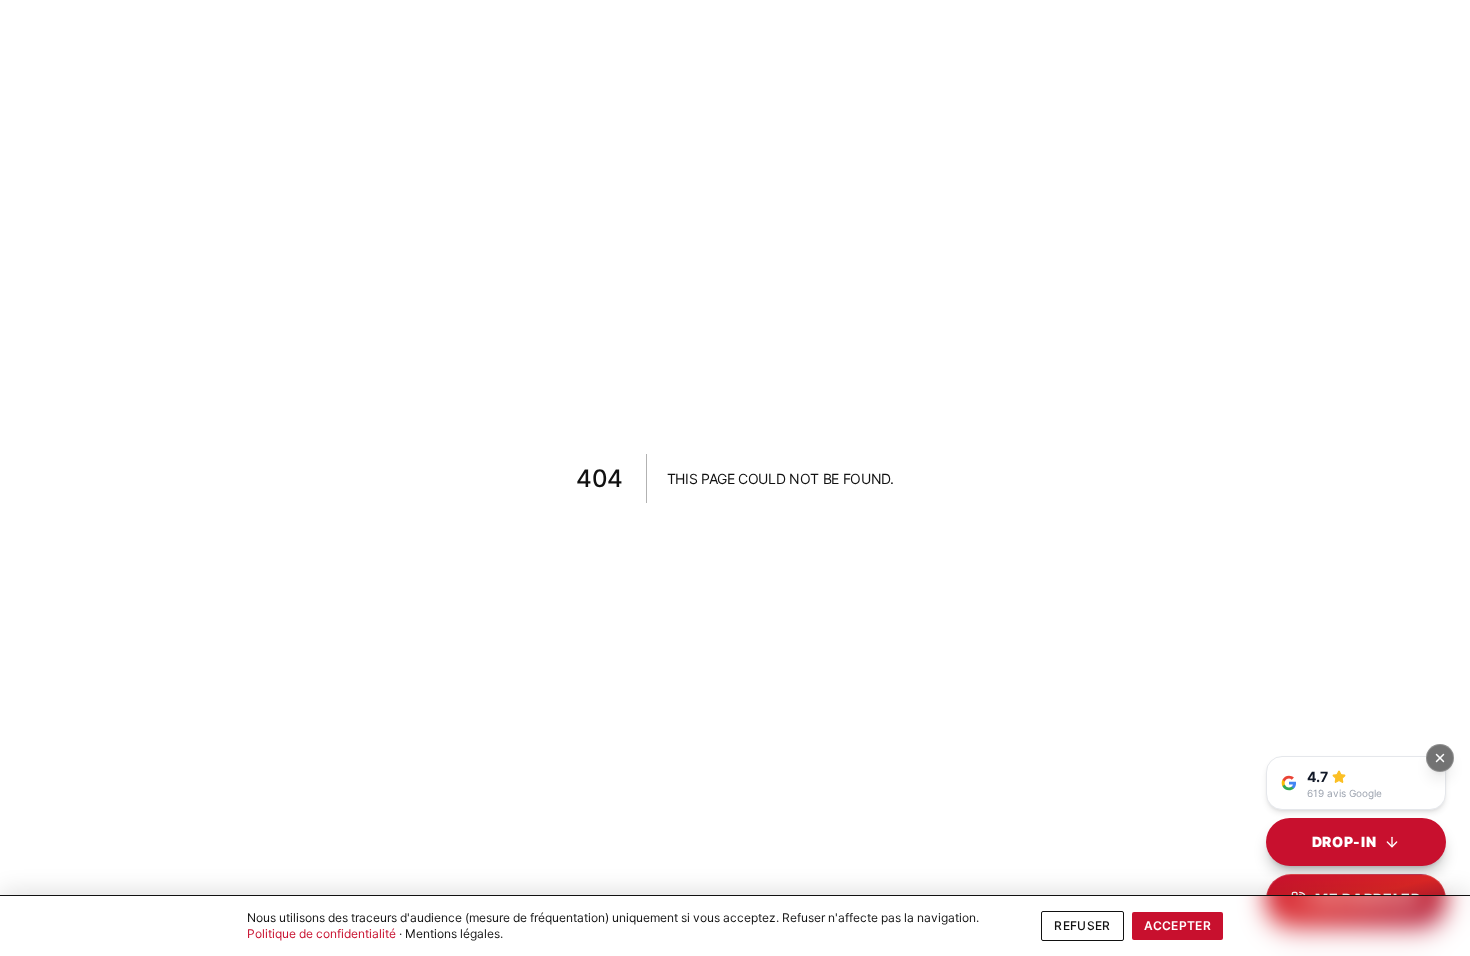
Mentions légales (452, 933)
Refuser (1082, 925)
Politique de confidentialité (321, 933)
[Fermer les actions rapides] (1440, 758)
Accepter (1177, 925)
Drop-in (1344, 841)
